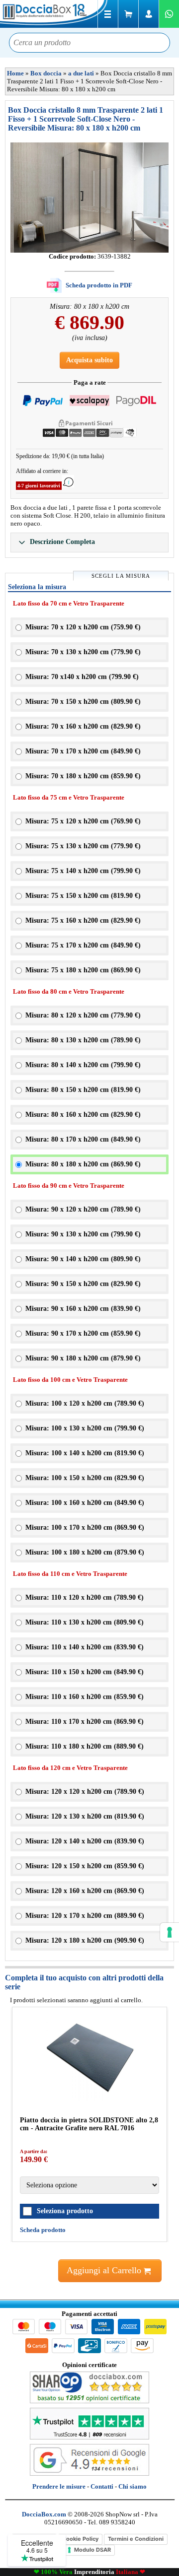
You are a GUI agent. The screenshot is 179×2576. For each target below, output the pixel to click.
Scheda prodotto (43, 2230)
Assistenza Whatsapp (169, 14)
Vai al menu (108, 14)
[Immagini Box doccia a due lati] (89, 198)
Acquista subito (89, 360)
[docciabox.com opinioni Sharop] (89, 2401)
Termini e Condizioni (136, 2539)
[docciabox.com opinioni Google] (89, 2474)
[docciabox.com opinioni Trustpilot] (89, 2437)
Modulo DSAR (92, 2550)
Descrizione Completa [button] (61, 542)
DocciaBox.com (55, 14)
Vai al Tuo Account (149, 14)
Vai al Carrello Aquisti (128, 14)
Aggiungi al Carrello (105, 2270)
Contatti (102, 2486)
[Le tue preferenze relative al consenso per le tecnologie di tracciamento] (170, 1932)
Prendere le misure (59, 2486)
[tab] (89, 542)
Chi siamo (133, 2486)
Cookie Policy (80, 2539)
